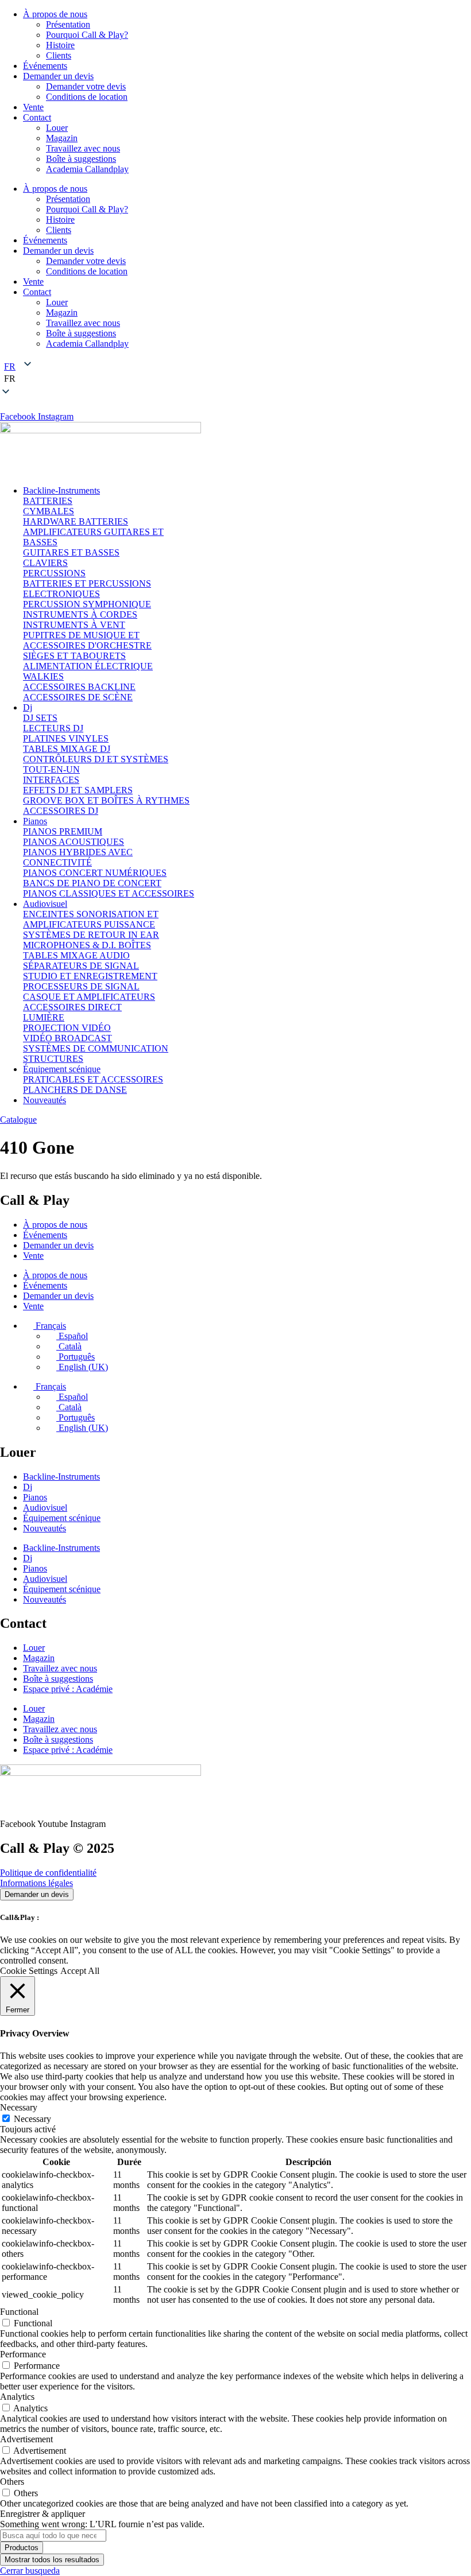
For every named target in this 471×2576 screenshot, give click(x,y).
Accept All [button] (80, 1971)
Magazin (62, 138)
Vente (33, 107)
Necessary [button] (19, 2107)
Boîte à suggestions (81, 159)
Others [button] (12, 2482)
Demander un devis (58, 76)
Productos (22, 2548)
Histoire (60, 45)
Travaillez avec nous (83, 148)
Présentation (68, 24)
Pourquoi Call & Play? (87, 35)
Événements (45, 66)
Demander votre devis (86, 86)
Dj (28, 1487)
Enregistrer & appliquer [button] (43, 2514)
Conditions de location (87, 97)
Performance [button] (23, 2354)
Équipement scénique (62, 1518)
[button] (235, 379)
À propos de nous (55, 14)
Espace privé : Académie (68, 1689)
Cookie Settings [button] (29, 1971)
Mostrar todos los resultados (52, 2560)
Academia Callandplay (87, 169)
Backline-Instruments (61, 1477)
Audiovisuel (45, 1508)
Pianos (35, 1497)
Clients (59, 55)
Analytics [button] (17, 2397)
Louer (57, 128)
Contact (37, 117)
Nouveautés (45, 1528)
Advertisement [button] (26, 2439)
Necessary (32, 2119)
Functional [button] (19, 2312)
